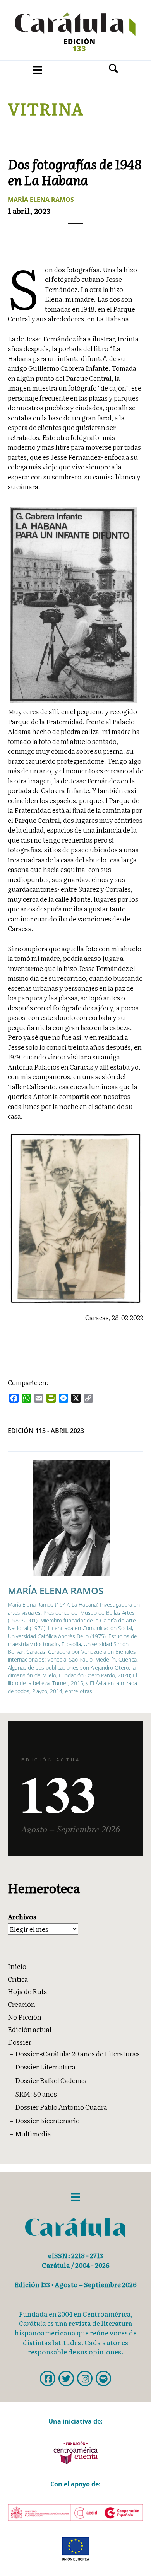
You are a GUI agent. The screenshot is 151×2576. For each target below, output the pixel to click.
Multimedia (33, 2133)
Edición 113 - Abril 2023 (46, 1431)
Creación (21, 2004)
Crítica (18, 1979)
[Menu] (38, 70)
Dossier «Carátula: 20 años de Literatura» (77, 2053)
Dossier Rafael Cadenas (51, 2080)
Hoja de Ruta (27, 1991)
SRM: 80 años (36, 2094)
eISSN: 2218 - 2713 (75, 2255)
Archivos (22, 1917)
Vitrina (45, 108)
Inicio (17, 1966)
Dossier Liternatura (45, 2067)
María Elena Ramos (41, 200)
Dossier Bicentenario (47, 2120)
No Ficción (25, 2017)
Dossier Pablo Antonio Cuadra (61, 2107)
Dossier (20, 2042)
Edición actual (30, 2029)
